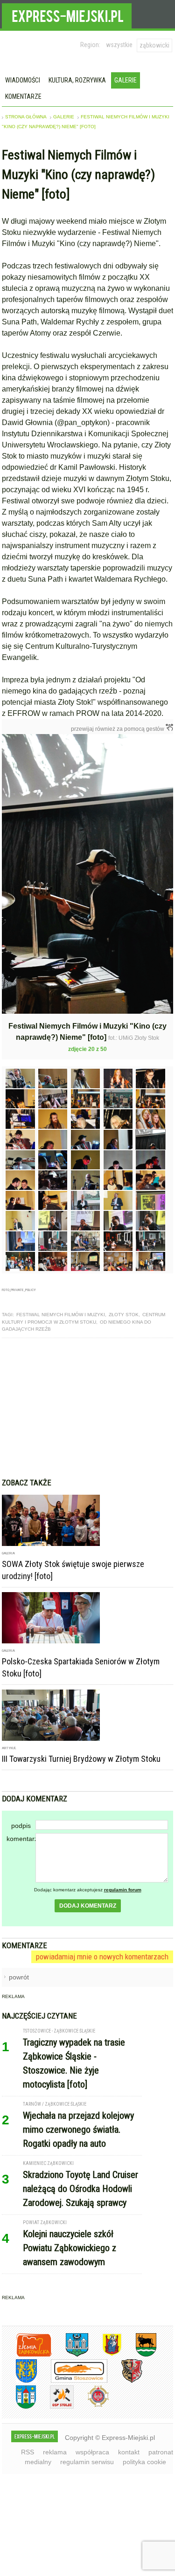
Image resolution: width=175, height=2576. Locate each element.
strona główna (26, 117)
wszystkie (119, 45)
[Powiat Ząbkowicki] (27, 2355)
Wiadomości (23, 80)
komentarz (21, 1839)
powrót (19, 1977)
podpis (21, 1826)
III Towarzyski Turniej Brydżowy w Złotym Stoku (81, 1759)
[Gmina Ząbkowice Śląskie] (70, 2355)
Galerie (126, 80)
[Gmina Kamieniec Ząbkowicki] (19, 2381)
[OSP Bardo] (91, 2406)
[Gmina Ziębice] (19, 2407)
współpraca (92, 2452)
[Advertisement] (88, 1408)
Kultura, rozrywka (77, 80)
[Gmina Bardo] (105, 2355)
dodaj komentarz (88, 1906)
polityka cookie (144, 2462)
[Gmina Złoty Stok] (125, 2381)
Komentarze (23, 96)
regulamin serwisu (87, 2462)
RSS (28, 2452)
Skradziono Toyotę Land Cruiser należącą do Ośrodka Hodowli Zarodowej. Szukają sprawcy (80, 2189)
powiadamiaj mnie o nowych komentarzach (102, 1957)
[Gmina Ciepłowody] (139, 2355)
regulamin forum (123, 1890)
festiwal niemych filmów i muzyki (61, 1315)
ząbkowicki (154, 45)
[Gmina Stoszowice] (72, 2381)
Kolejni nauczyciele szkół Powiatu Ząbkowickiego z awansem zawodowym (70, 2248)
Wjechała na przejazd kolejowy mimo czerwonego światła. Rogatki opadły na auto (78, 2129)
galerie (64, 117)
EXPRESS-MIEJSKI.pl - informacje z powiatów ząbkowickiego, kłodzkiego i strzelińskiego (67, 14)
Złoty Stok (124, 1315)
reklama (55, 2452)
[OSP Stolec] (55, 2407)
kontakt (129, 2452)
